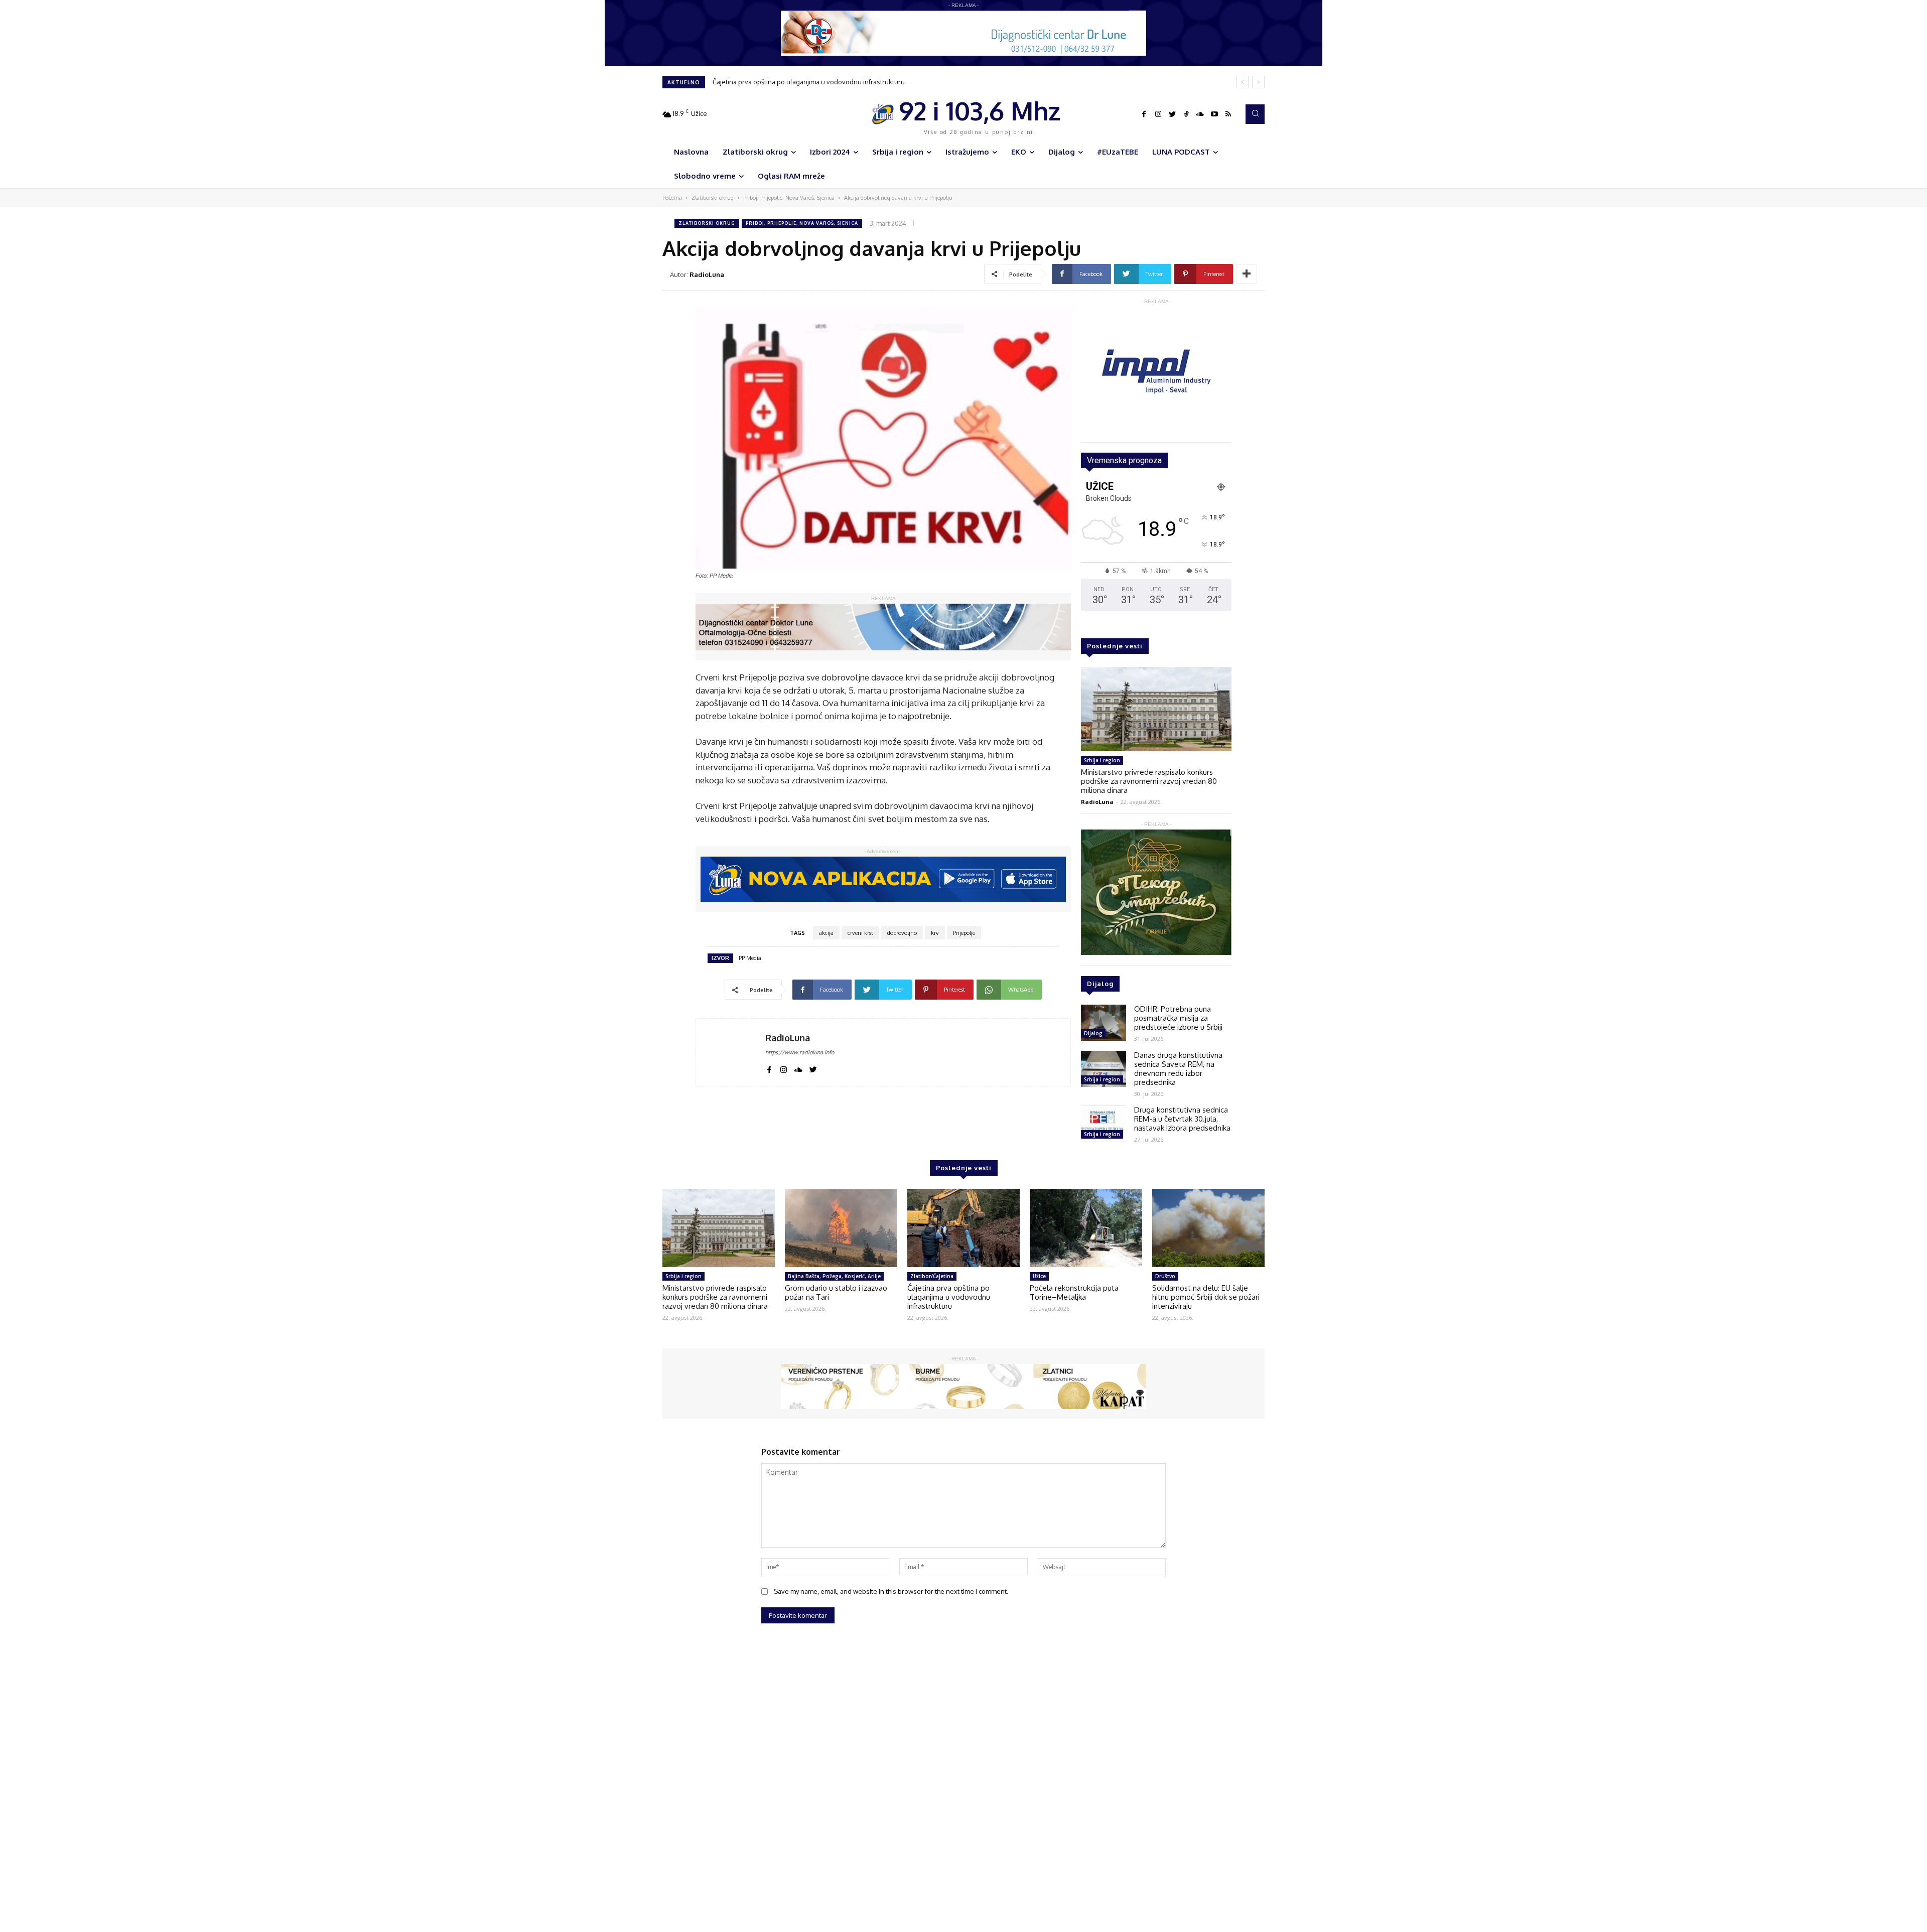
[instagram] (784, 1068)
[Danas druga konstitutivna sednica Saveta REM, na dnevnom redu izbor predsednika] (1104, 1069)
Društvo (1165, 1276)
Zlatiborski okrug (713, 198)
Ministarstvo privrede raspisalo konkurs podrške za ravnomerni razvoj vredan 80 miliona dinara (1149, 781)
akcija (826, 933)
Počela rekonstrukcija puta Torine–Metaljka (778, 82)
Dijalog (1093, 1033)
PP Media (750, 958)
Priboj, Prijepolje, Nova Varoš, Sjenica (789, 198)
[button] (1255, 114)
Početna (672, 198)
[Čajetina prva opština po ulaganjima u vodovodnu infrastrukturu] (963, 1228)
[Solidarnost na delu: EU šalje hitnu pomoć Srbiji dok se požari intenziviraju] (1208, 1228)
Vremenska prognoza (1124, 460)
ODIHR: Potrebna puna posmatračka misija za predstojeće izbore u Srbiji (1178, 1018)
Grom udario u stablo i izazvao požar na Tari (836, 1292)
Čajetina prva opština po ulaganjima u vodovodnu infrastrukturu (949, 1297)
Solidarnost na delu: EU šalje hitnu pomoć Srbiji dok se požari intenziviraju (1206, 1297)
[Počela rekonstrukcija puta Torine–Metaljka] (1086, 1228)
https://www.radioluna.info (800, 1052)
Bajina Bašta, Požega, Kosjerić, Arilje (834, 1276)
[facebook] (769, 1068)
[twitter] (813, 1068)
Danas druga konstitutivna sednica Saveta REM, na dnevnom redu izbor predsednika (1178, 1069)
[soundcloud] (798, 1068)
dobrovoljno (902, 933)
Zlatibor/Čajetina (932, 1276)
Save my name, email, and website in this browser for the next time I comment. (891, 1591)
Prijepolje (964, 933)
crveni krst (860, 933)
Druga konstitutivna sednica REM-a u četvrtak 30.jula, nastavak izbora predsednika (1182, 1119)
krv (935, 933)
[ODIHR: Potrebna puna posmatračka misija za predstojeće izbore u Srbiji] (1104, 1023)
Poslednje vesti (1115, 646)
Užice (1039, 1276)
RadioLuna (707, 274)
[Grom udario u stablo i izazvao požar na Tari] (841, 1228)
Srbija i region (1102, 760)
